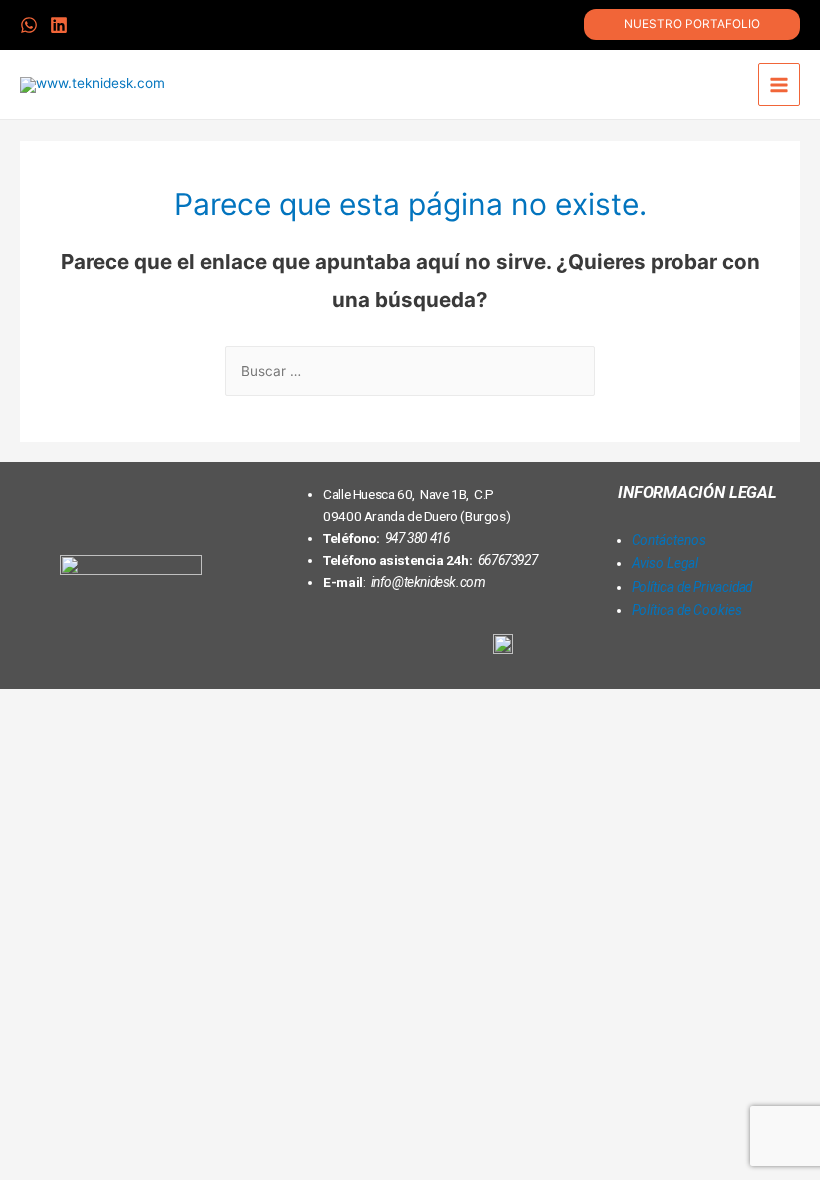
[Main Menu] (779, 84)
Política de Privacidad (692, 587)
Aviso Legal (665, 563)
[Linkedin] (667, 655)
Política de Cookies (687, 610)
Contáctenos (669, 540)
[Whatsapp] (730, 655)
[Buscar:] (410, 371)
